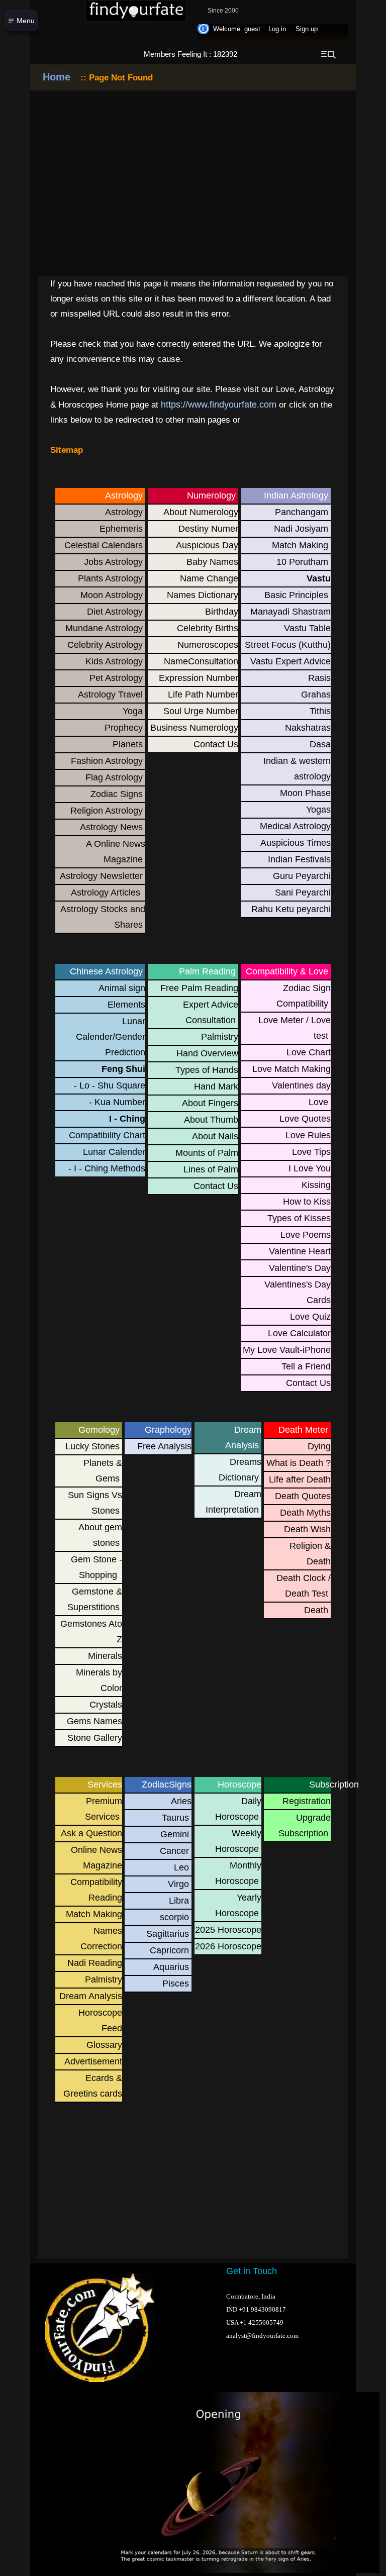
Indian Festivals (299, 859)
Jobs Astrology (113, 562)
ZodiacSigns (163, 1785)
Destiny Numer (208, 529)
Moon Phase (305, 793)
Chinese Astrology (106, 971)
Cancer (174, 1851)
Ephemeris (121, 529)
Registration (307, 1801)
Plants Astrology (110, 578)
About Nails (215, 1136)
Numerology (211, 496)
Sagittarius (168, 1934)
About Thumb (211, 1120)
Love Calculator (299, 1333)
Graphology (163, 1430)
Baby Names (212, 562)
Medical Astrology (295, 826)
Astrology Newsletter (101, 876)
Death (316, 1610)
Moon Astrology (112, 595)
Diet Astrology (115, 612)
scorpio (174, 1917)
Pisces (176, 1984)
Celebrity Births (208, 628)
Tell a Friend (306, 1366)
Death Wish (307, 1529)
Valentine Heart (300, 1251)
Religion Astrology (107, 811)
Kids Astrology (114, 661)
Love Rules (308, 1135)
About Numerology (201, 512)
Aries (181, 1801)
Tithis (320, 711)
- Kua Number (117, 1102)
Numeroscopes (208, 645)
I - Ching (127, 1119)
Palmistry (220, 1037)
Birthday (222, 612)
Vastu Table (307, 628)
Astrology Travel (110, 695)
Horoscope (239, 1785)
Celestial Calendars (104, 545)
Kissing (316, 1185)
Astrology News (111, 827)
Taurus (175, 1818)
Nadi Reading (95, 1963)
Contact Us (216, 744)
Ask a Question (91, 1833)
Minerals (105, 1656)
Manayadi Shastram (291, 612)
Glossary (104, 2045)
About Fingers (210, 1103)
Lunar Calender (114, 1152)
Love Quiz (310, 1317)
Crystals (106, 1705)
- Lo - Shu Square (110, 1085)
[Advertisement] (128, 2188)
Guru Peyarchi (302, 876)
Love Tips (311, 1152)
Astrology (124, 496)
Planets (128, 744)
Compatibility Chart (107, 1135)
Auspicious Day (207, 545)
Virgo (178, 1884)
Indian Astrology (296, 496)
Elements (126, 1005)
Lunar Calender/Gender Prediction (111, 1037)
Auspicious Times (296, 843)
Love (318, 1102)
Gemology (99, 1430)
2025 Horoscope (228, 1930)
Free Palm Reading (199, 988)
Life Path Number (203, 695)
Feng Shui (123, 1069)
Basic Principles (296, 595)
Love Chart (309, 1052)
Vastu (319, 578)
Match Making (300, 545)
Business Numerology (194, 728)
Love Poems (306, 1235)
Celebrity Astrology (105, 645)
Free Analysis (164, 1446)
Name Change (209, 578)
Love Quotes (305, 1119)
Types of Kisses (299, 1218)
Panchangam (302, 512)
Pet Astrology (116, 678)
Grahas (316, 695)
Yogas (318, 810)
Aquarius (171, 1967)
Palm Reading (207, 971)
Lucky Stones (92, 1446)
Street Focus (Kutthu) (288, 645)
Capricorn (169, 1950)
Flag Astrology (114, 777)
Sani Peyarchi (303, 893)
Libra (179, 1901)
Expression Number (199, 678)
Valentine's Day (300, 1268)
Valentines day (301, 1085)
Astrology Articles (107, 893)
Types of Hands (207, 1070)
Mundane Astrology (104, 628)
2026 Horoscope (228, 1946)
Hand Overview (207, 1053)
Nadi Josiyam (301, 529)
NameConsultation (201, 661)
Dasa (320, 744)
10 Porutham (302, 562)
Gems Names (94, 1721)
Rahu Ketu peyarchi (291, 909)
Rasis (319, 678)
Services (105, 1785)
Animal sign (122, 988)
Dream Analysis (91, 1996)
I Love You (310, 1168)
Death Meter (303, 1430)
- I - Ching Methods (107, 1168)
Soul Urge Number (201, 711)
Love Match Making (292, 1069)
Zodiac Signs (117, 794)
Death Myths (305, 1513)
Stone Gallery (95, 1738)
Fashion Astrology (107, 761)
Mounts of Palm (207, 1153)
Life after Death (300, 1479)
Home (57, 77)
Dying (319, 1446)
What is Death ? (299, 1463)
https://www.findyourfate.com (219, 405)
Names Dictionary (203, 595)
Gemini (175, 1834)
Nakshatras (308, 728)
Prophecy (124, 728)
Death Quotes (303, 1496)
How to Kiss (307, 1202)
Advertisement (93, 2061)
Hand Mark (216, 1086)
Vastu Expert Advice (291, 661)
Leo (181, 1867)
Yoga (133, 711)
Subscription (311, 1785)
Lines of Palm (211, 1169)
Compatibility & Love (287, 971)
